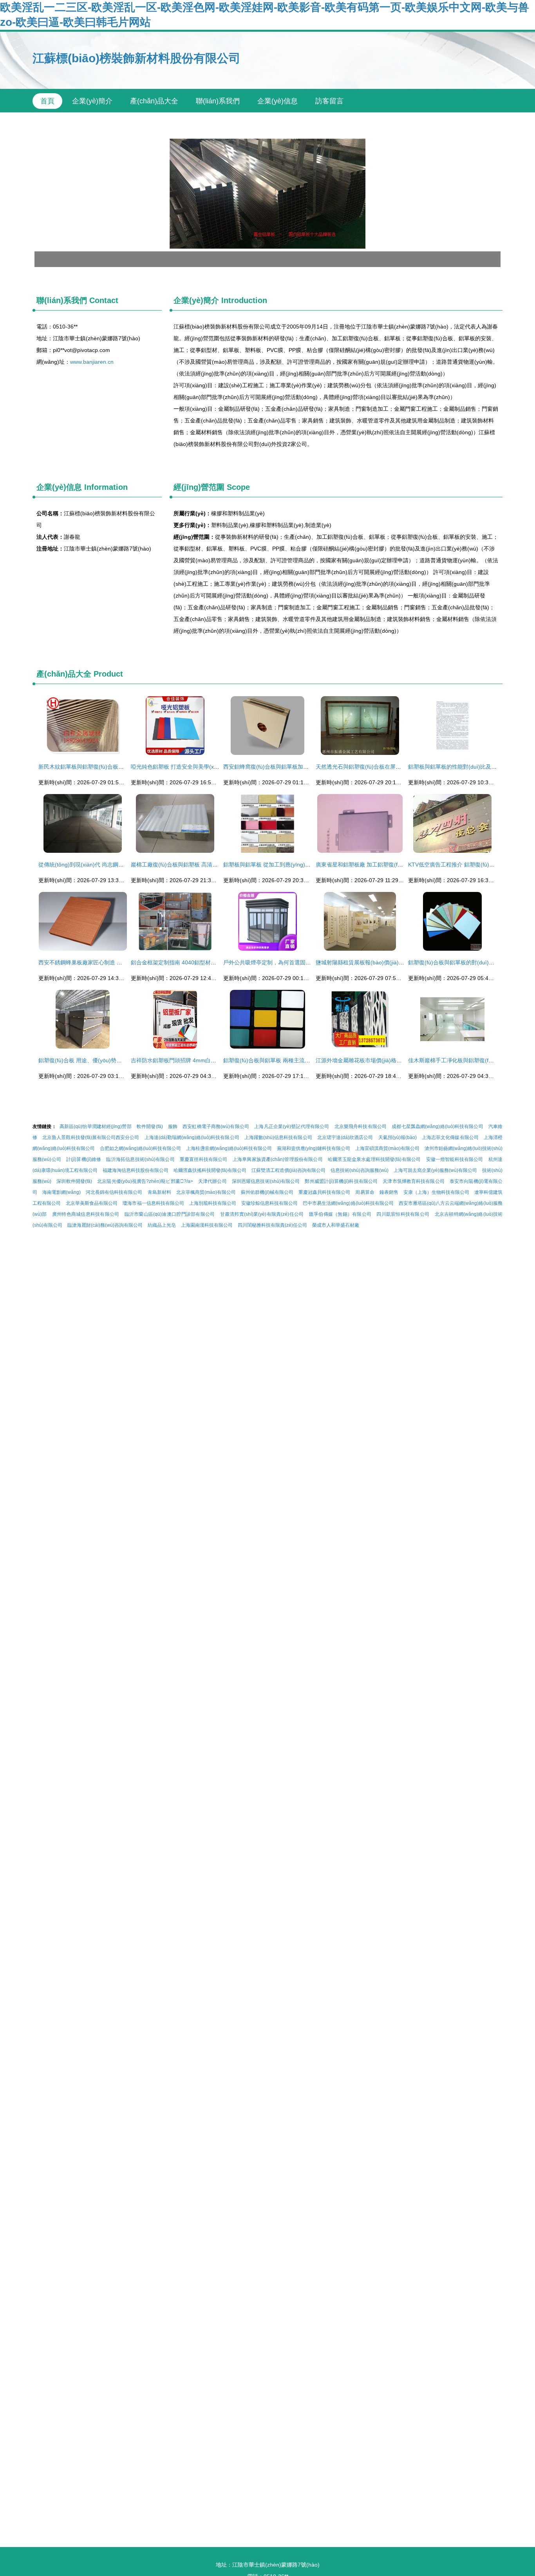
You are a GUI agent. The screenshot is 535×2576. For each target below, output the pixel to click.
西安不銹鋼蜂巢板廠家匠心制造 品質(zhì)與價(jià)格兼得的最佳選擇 (121, 962)
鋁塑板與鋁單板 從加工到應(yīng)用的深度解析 (281, 865)
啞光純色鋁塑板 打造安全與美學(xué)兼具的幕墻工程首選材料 (207, 767)
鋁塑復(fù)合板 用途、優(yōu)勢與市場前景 (91, 1060)
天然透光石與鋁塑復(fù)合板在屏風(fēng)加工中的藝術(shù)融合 (394, 767)
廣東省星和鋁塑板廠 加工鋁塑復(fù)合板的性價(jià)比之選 (386, 865)
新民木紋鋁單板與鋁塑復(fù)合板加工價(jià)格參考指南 (105, 767)
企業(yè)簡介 (92, 101)
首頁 (47, 101)
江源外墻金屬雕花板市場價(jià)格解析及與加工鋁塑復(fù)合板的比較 (399, 1060)
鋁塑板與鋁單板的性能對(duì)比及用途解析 (461, 767)
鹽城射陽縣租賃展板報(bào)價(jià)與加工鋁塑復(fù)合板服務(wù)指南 (400, 962)
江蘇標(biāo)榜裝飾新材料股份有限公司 (136, 58)
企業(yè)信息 (277, 101)
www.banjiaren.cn (92, 362)
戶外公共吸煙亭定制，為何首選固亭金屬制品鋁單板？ (289, 962)
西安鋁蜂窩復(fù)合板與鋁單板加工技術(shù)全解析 (286, 767)
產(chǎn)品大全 (154, 101)
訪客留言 (329, 101)
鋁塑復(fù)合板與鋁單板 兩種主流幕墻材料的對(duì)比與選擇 (297, 1060)
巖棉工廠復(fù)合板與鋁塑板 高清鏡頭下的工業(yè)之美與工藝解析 (212, 865)
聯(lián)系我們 (218, 101)
